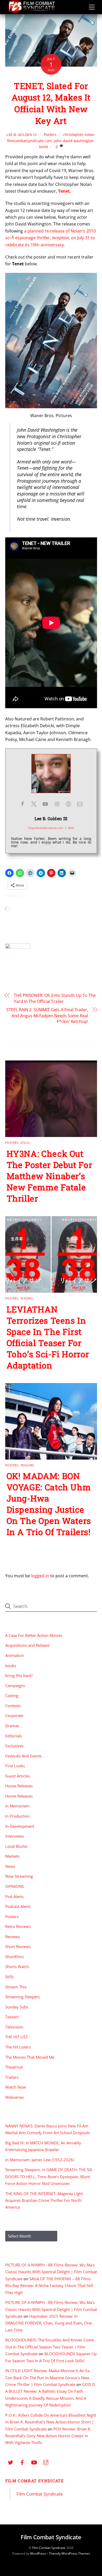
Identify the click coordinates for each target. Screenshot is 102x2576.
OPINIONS (15, 1886)
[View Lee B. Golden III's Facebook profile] (22, 804)
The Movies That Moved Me (30, 2057)
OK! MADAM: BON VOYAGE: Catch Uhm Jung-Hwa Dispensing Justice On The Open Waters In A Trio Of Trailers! (49, 1504)
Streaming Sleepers (22, 1997)
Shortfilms (15, 1957)
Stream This (16, 1987)
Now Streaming (19, 1876)
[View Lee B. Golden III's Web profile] (68, 804)
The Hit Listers (18, 2047)
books (11, 1666)
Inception (60, 238)
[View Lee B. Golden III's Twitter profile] (34, 804)
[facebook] (22, 2462)
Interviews (15, 1836)
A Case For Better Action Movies (34, 1635)
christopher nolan (79, 134)
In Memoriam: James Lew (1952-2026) (40, 2160)
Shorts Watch (17, 1966)
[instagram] (46, 2462)
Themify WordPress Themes (69, 2553)
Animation (15, 1655)
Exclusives (14, 1746)
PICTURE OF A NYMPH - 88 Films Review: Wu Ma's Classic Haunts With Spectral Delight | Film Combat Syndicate (51, 2272)
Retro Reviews (18, 1926)
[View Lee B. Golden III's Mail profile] (80, 804)
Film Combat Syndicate (35, 2481)
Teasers (27, 1298)
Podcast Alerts (18, 1906)
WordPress (38, 2553)
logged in (40, 1576)
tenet (44, 147)
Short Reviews (18, 1946)
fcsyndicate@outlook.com (46, 828)
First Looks (15, 1766)
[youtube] (34, 2462)
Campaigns (15, 1686)
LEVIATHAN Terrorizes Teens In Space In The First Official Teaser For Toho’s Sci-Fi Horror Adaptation (48, 1337)
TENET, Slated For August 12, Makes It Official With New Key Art (51, 103)
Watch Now (16, 2087)
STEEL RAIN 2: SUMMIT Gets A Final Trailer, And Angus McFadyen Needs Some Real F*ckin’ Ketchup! (47, 1016)
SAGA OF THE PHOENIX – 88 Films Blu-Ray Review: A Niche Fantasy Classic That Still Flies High (49, 2286)
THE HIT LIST (16, 2037)
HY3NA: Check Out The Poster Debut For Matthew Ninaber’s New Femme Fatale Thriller (49, 1176)
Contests (13, 1706)
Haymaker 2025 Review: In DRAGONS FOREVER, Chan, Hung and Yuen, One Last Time (49, 2323)
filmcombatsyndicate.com (29, 141)
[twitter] (10, 2462)
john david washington (74, 141)
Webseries (15, 2097)
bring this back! (19, 1675)
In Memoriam (17, 1806)
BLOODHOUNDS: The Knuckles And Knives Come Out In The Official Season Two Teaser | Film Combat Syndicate (50, 2347)
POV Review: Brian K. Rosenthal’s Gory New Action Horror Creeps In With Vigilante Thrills (48, 2436)
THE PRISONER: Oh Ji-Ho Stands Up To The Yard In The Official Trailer (55, 998)
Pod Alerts (14, 1896)
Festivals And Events (23, 1756)
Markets (12, 1856)
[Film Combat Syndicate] (31, 12)
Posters (50, 134)
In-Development (20, 1826)
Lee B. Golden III (22, 135)
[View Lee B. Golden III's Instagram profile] (57, 804)
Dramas (12, 1726)
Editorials (14, 1736)
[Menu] (92, 7)
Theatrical (14, 2067)
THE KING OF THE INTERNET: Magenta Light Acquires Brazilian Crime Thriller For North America (44, 2200)
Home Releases (19, 1786)
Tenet (64, 191)
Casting (12, 1695)
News (10, 1866)
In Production (17, 1816)
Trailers (27, 1465)
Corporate (14, 1716)
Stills (25, 1143)
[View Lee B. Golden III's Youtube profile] (45, 804)
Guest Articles (18, 1776)
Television (14, 2027)
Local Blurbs (16, 1846)
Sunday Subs (17, 2007)
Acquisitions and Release (27, 1645)
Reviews (13, 1937)
